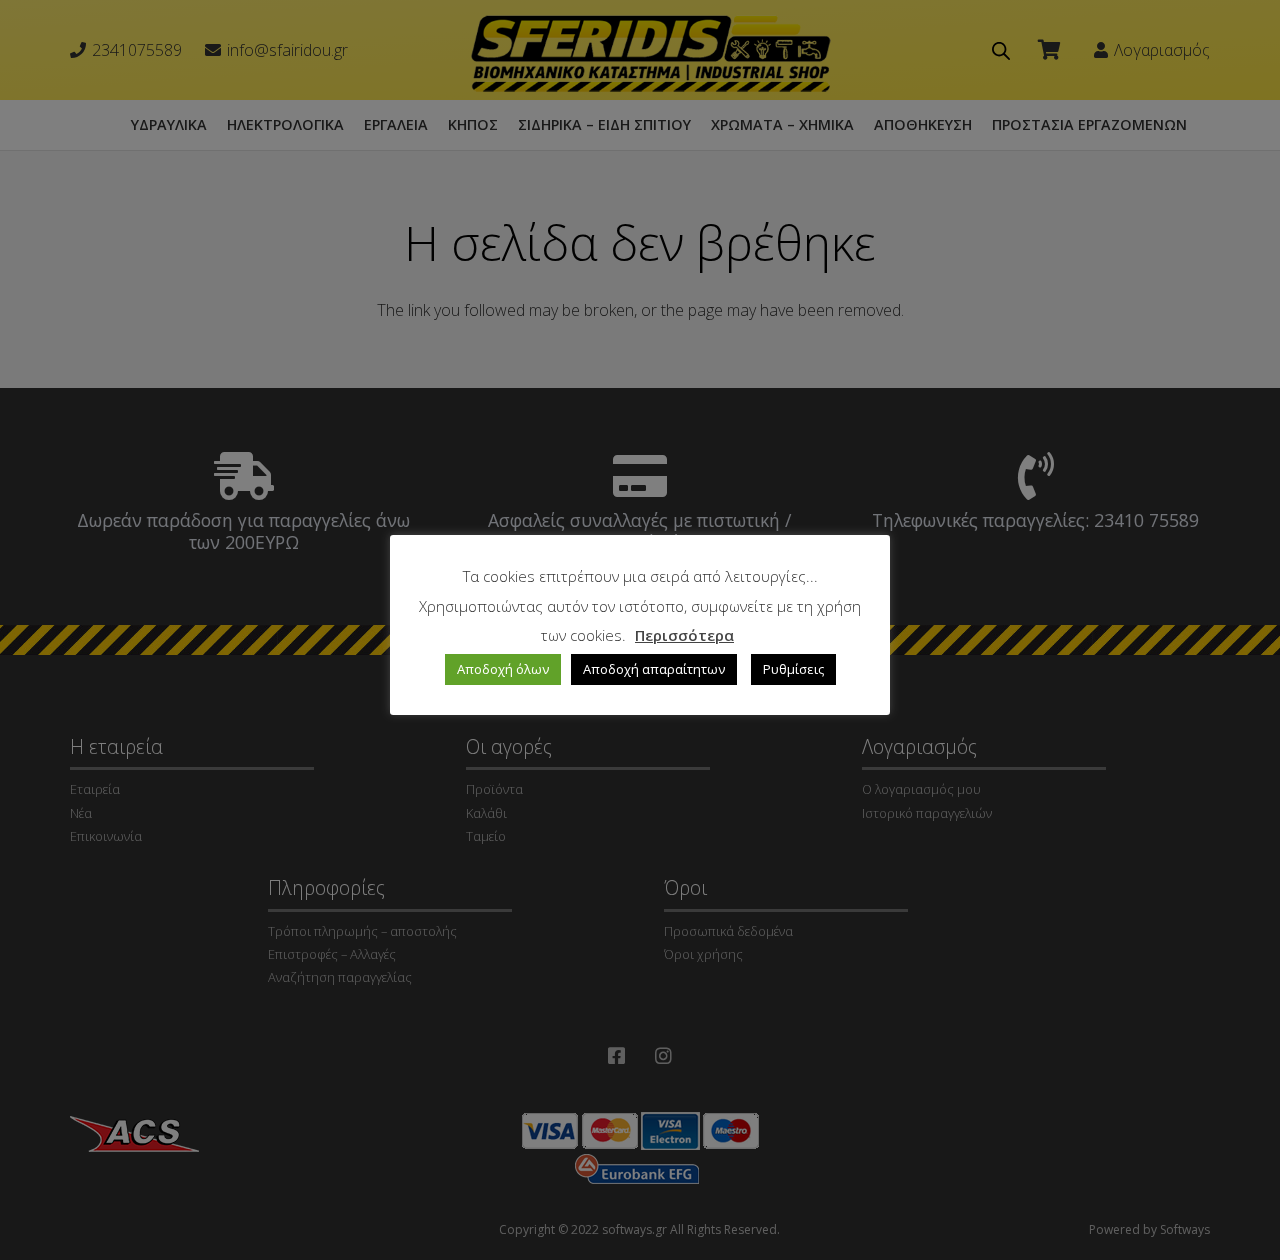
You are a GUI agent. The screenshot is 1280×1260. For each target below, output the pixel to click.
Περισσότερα (684, 635)
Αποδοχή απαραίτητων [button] (654, 669)
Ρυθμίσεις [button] (793, 669)
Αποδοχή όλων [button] (503, 669)
